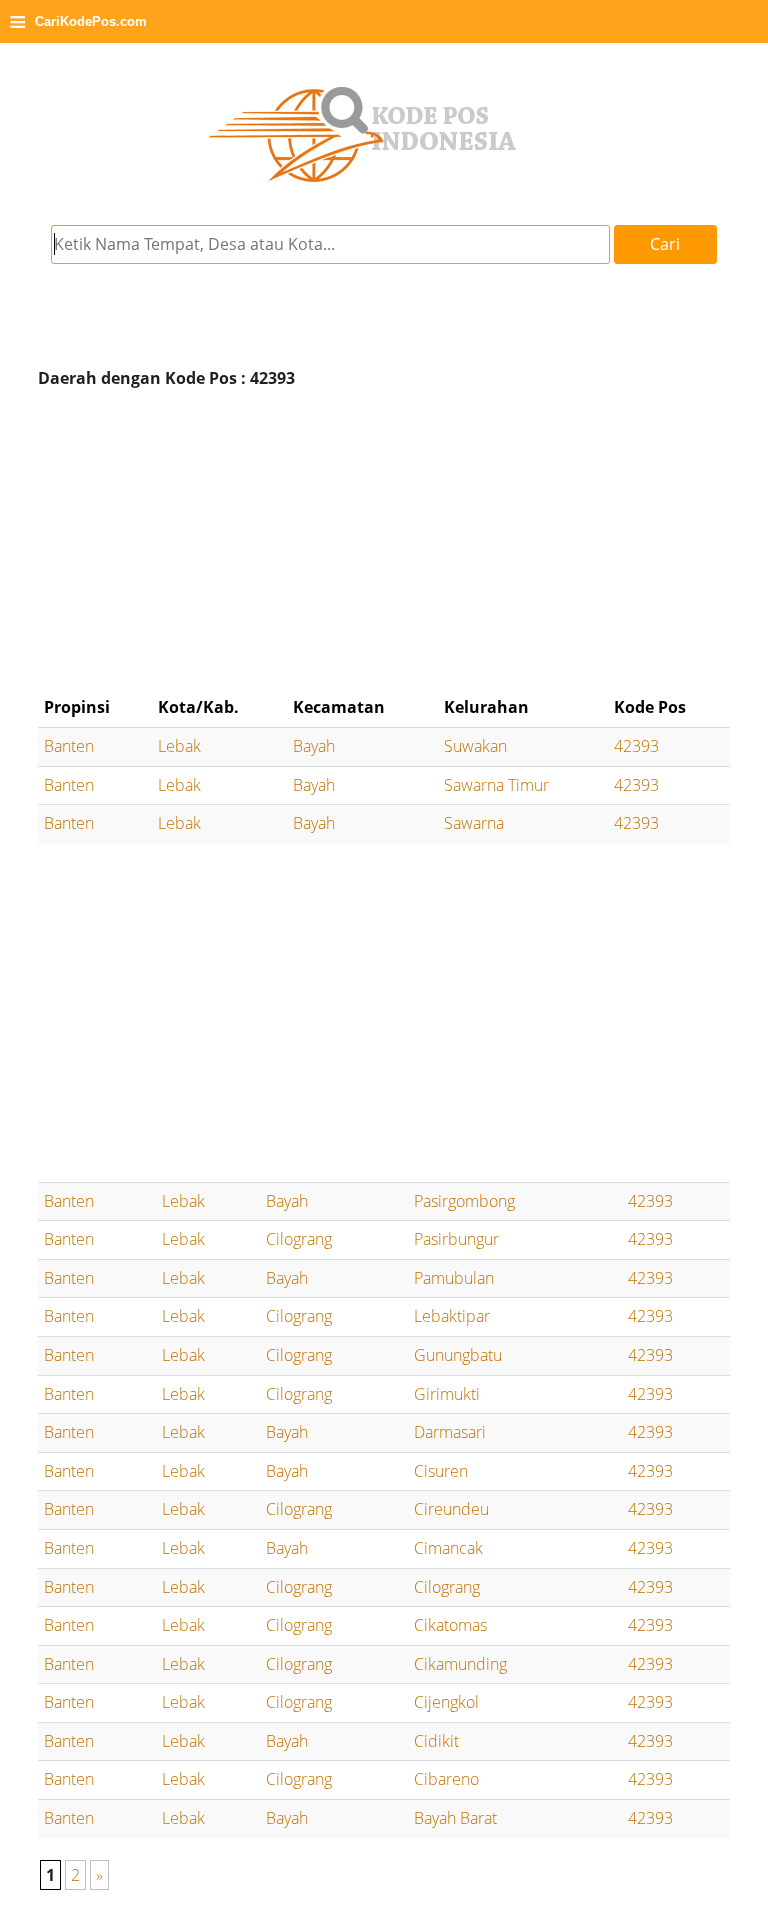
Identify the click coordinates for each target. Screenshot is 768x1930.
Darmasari (450, 1432)
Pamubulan (454, 1278)
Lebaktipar (452, 1316)
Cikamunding (460, 1664)
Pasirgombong (464, 1201)
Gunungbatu (458, 1355)
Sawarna (474, 823)
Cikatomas (450, 1625)
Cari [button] (665, 244)
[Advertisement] (384, 542)
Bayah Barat (455, 1818)
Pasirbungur (456, 1239)
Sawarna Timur (496, 785)
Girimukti (447, 1394)
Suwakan (475, 746)
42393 (636, 746)
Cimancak (448, 1548)
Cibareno (446, 1779)
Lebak (179, 746)
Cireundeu (451, 1509)
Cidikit (436, 1741)
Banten (69, 746)
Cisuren (441, 1471)
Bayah (314, 746)
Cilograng (299, 1239)
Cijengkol (446, 1702)
